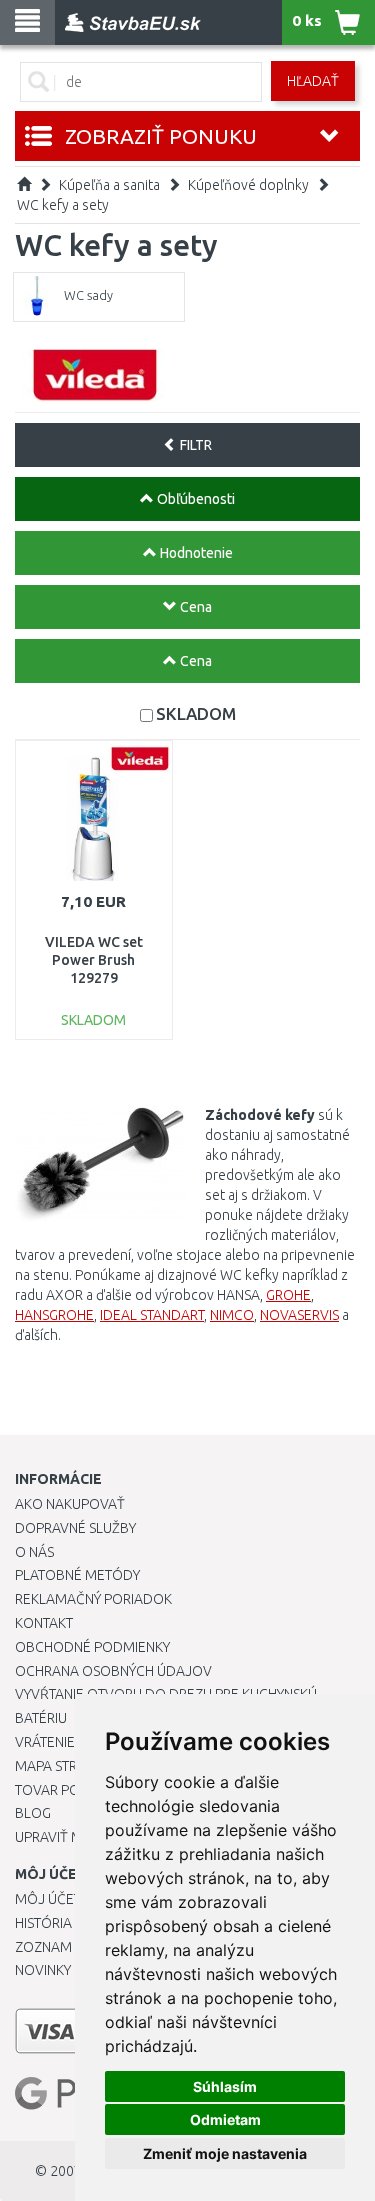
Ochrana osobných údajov (113, 1671)
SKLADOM (196, 713)
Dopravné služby (75, 1528)
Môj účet (48, 1899)
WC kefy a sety (63, 205)
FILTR (194, 445)
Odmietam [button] (225, 2119)
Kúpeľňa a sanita (109, 185)
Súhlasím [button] (225, 2086)
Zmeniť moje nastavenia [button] (225, 2153)
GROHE (288, 1295)
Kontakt (44, 1623)
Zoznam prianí (65, 1947)
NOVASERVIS (299, 1315)
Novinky (43, 1970)
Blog (33, 1813)
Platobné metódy (77, 1575)
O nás (34, 1552)
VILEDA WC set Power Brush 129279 (94, 960)
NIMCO (232, 1315)
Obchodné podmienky (92, 1647)
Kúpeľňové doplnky (248, 185)
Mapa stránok (64, 1766)
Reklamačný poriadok (93, 1599)
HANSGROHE (54, 1315)
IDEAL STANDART (152, 1315)
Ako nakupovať (70, 1504)
